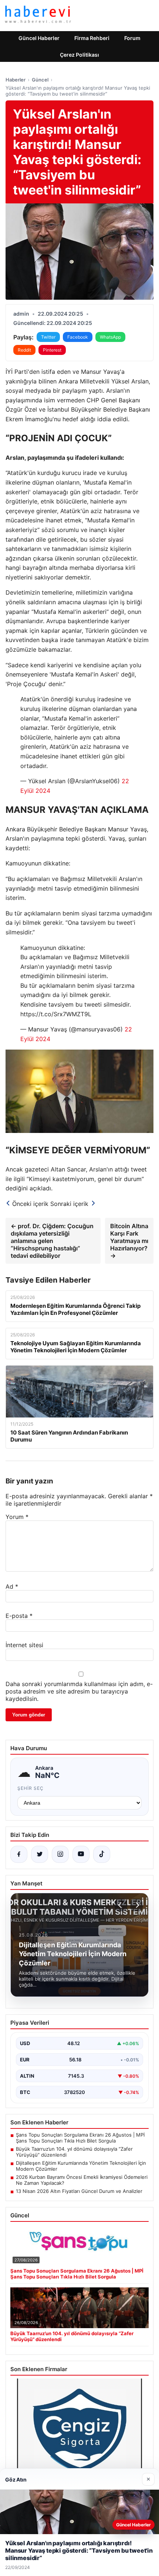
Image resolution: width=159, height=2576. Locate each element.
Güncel (40, 80)
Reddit (24, 350)
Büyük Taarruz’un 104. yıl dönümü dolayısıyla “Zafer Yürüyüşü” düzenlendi (74, 2152)
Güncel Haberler (39, 38)
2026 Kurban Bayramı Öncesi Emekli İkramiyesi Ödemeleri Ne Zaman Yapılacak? (82, 2180)
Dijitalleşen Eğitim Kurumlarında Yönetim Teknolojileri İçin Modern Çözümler (81, 2166)
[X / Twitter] (40, 1854)
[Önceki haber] (121, 1905)
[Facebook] (19, 1854)
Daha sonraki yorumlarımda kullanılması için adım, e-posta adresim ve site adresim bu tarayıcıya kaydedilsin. (79, 1691)
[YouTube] (81, 1854)
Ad (12, 1586)
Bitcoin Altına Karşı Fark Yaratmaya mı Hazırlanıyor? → (129, 1241)
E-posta (19, 1616)
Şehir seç (31, 1788)
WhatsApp (110, 337)
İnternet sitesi (24, 1645)
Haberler (16, 80)
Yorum (17, 1517)
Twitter (48, 337)
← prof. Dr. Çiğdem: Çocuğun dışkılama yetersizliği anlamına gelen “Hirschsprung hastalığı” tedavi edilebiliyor (52, 1241)
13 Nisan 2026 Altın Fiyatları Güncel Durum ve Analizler (79, 2191)
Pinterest (52, 350)
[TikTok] (102, 1854)
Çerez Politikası (79, 55)
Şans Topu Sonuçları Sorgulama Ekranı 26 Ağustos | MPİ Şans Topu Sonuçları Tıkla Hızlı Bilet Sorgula (80, 2138)
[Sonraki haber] (136, 1905)
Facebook (78, 337)
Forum (132, 38)
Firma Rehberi (92, 38)
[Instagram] (60, 1854)
